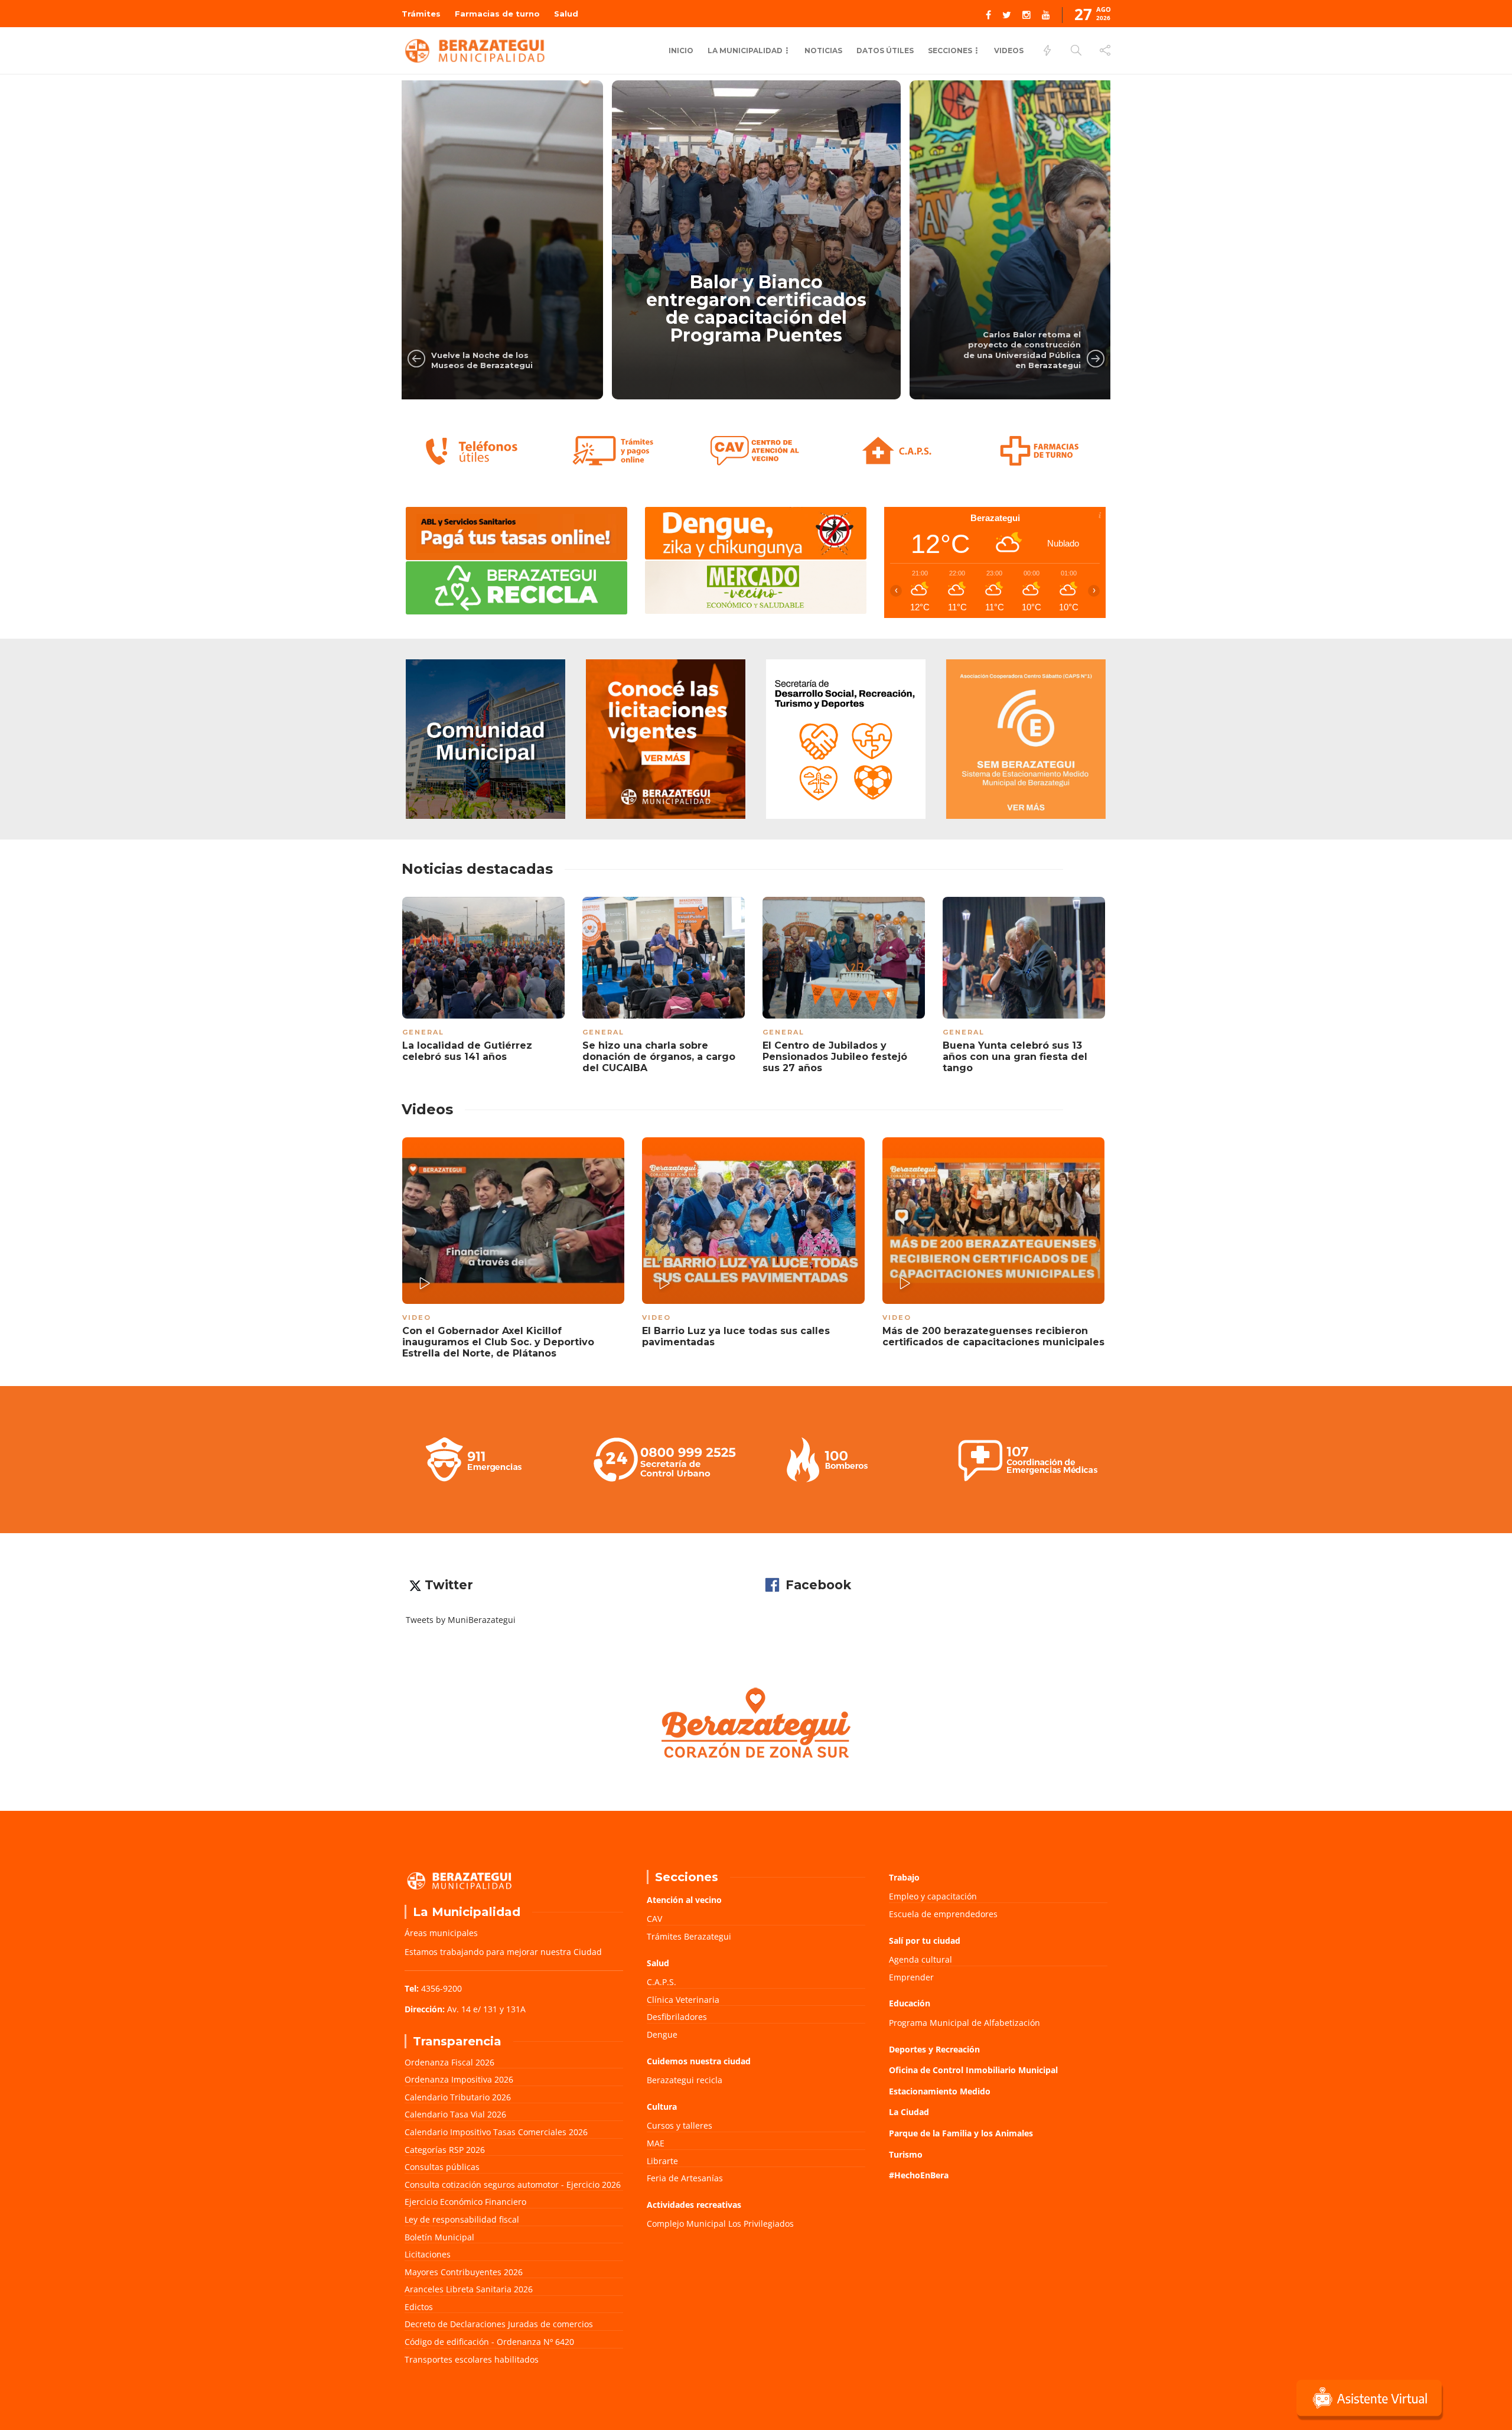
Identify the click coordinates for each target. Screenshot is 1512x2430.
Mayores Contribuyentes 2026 (464, 2272)
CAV (654, 1919)
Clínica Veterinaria (683, 2000)
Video (417, 1318)
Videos (1009, 51)
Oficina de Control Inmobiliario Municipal (973, 2070)
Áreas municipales (441, 1933)
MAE (656, 2143)
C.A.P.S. (661, 1982)
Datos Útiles (885, 51)
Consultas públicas (442, 2167)
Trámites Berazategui (689, 1936)
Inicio (681, 51)
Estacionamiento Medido (940, 2091)
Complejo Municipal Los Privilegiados (720, 2224)
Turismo (906, 2154)
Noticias (823, 51)
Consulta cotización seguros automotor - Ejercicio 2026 (513, 2185)
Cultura (662, 2107)
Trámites (421, 14)
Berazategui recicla (685, 2080)
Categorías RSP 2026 (445, 2150)
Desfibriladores (677, 2017)
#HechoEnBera (919, 2175)
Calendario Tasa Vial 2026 (455, 2114)
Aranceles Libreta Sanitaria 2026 (469, 2289)
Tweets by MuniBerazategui (461, 1620)
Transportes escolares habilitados (472, 2359)
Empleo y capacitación (933, 1896)
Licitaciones (428, 2254)
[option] (459, 240)
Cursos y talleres (680, 2125)
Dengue (662, 2034)
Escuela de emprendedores (943, 1914)
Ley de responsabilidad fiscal (462, 2219)
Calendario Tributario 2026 (458, 2097)
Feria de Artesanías (685, 2178)
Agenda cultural (920, 1959)
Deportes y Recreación (934, 2049)
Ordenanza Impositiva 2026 (459, 2079)
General (423, 1032)
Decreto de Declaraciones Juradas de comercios (499, 2324)
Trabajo (904, 1877)
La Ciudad (909, 2112)
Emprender (911, 1977)
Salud (566, 14)
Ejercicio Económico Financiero (465, 2202)
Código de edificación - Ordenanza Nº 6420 (489, 2342)
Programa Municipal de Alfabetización (964, 2023)
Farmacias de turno (497, 14)
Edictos (419, 2307)
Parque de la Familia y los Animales (961, 2133)
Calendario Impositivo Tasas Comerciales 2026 (496, 2132)
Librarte (662, 2161)
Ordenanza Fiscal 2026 (449, 2062)
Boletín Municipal (439, 2237)
